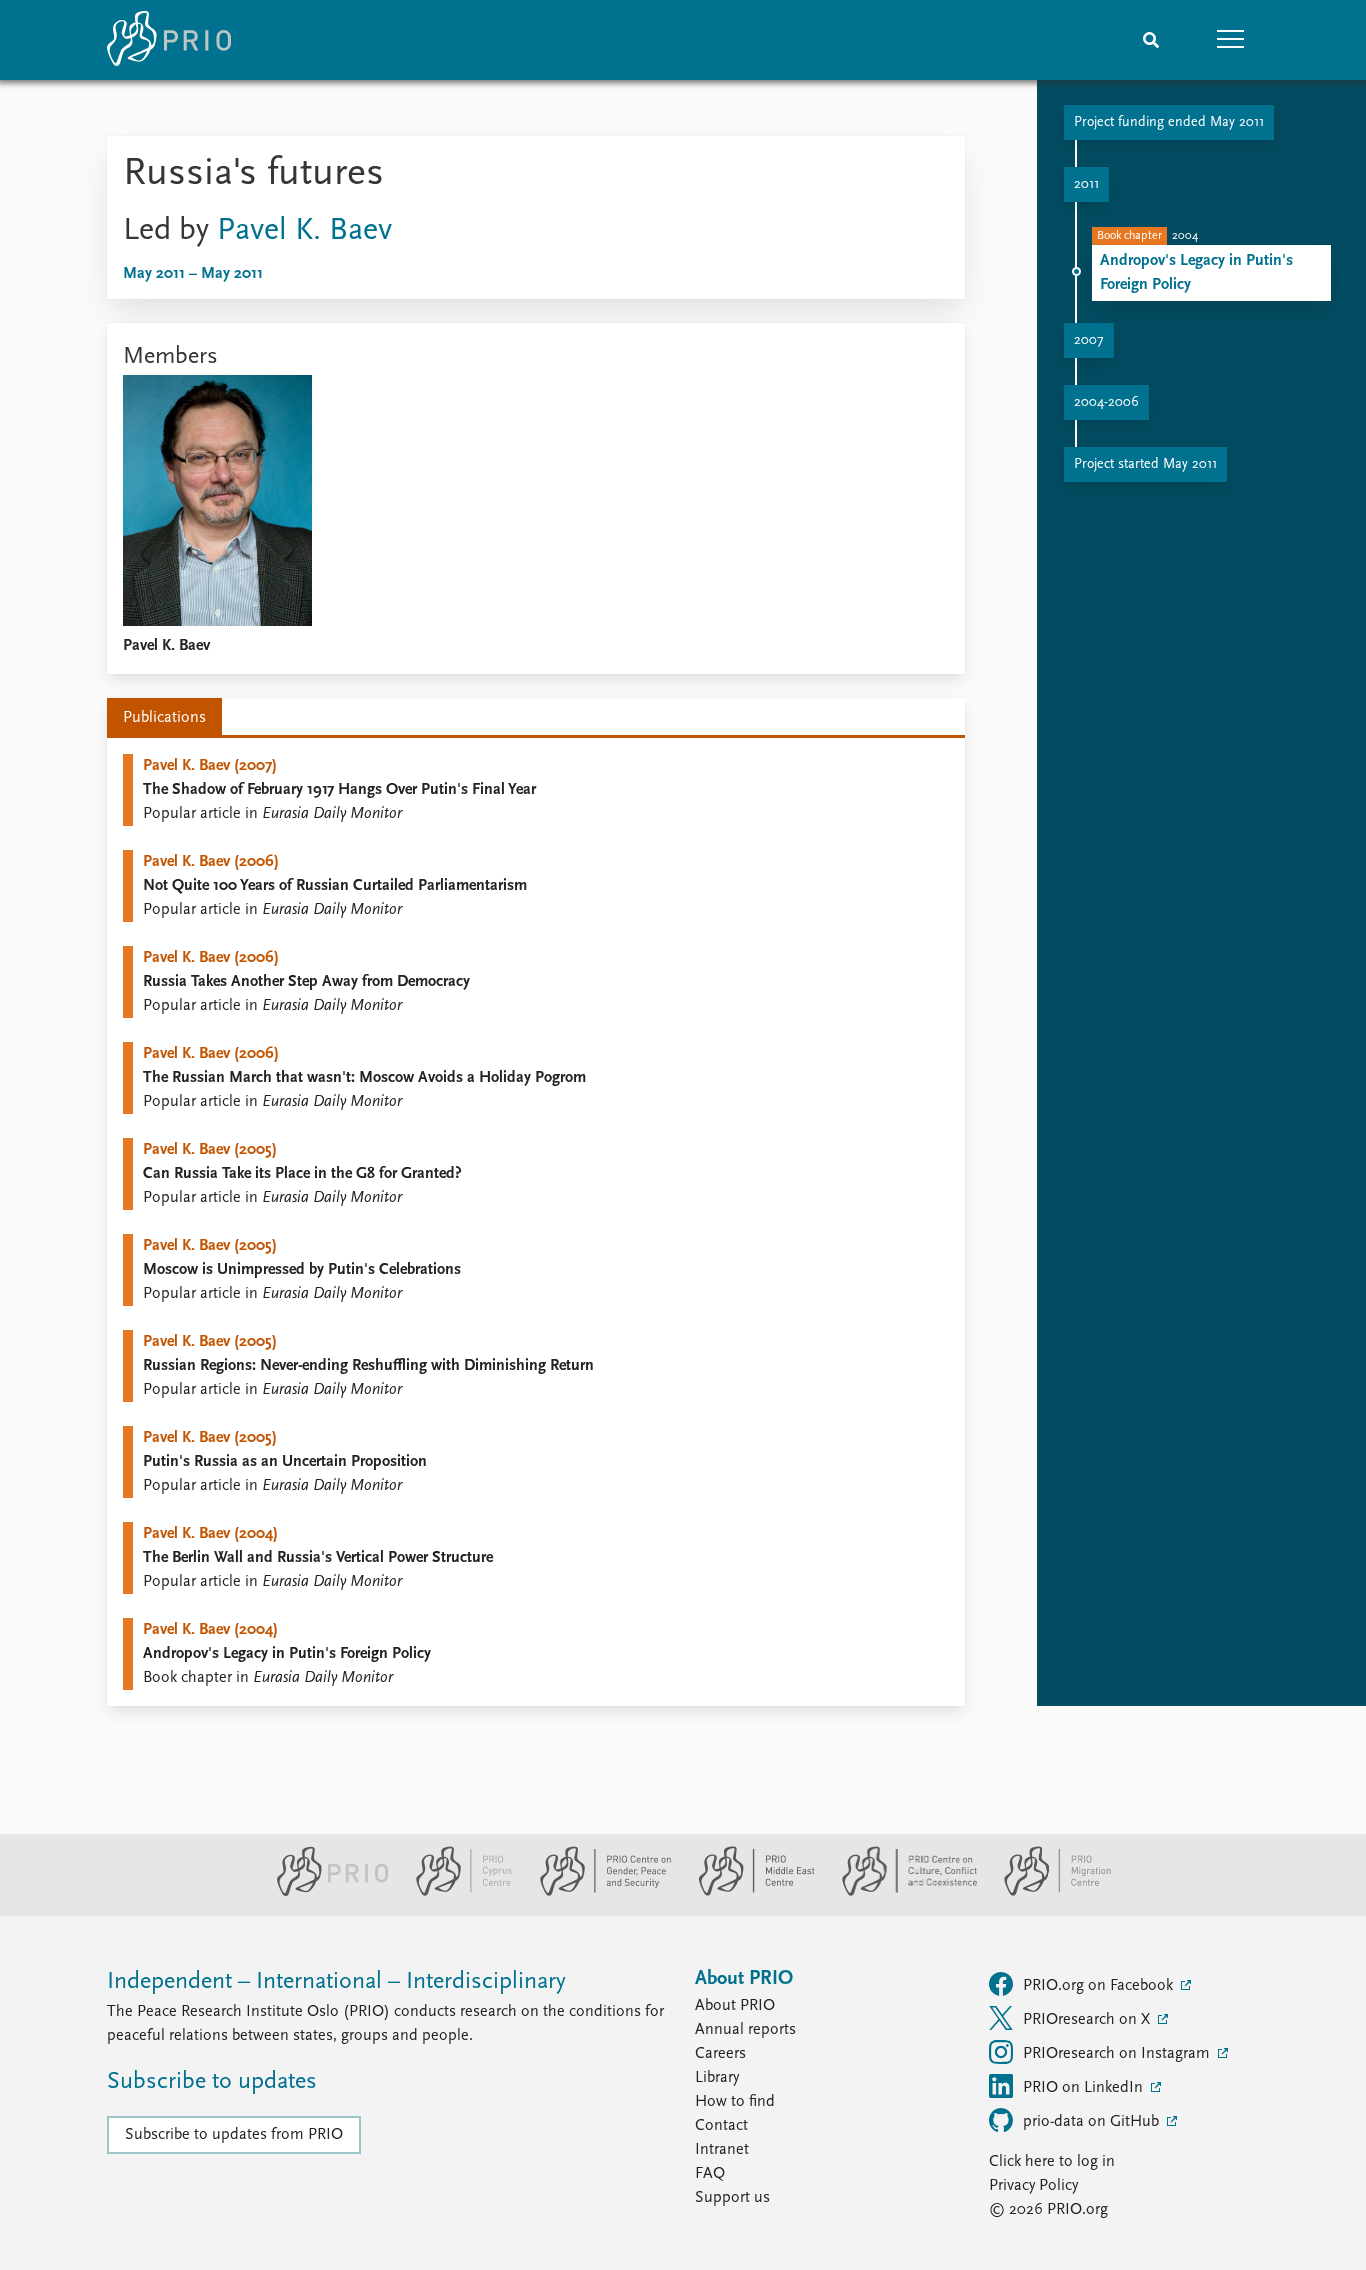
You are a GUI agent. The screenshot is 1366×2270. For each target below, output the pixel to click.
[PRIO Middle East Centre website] (748, 1892)
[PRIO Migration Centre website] (1047, 1892)
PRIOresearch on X (1088, 2020)
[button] (1231, 40)
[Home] (169, 40)
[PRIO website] (324, 1892)
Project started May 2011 (1145, 464)
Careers (720, 2054)
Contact (721, 2126)
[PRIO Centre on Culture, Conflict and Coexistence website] (901, 1892)
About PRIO (735, 2006)
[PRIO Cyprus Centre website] (456, 1892)
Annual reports (745, 2030)
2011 (1086, 184)
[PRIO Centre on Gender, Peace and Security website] (597, 1892)
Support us (732, 2198)
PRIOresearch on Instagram (1118, 2054)
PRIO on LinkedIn (1085, 2088)
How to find (735, 2102)
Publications (164, 718)
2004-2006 (1106, 402)
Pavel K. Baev (304, 231)
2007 (1089, 340)
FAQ (710, 2174)
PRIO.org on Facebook (1100, 1986)
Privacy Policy (1033, 2186)
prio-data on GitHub (1093, 2122)
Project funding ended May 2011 (1169, 122)
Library (717, 2078)
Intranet (722, 2150)
